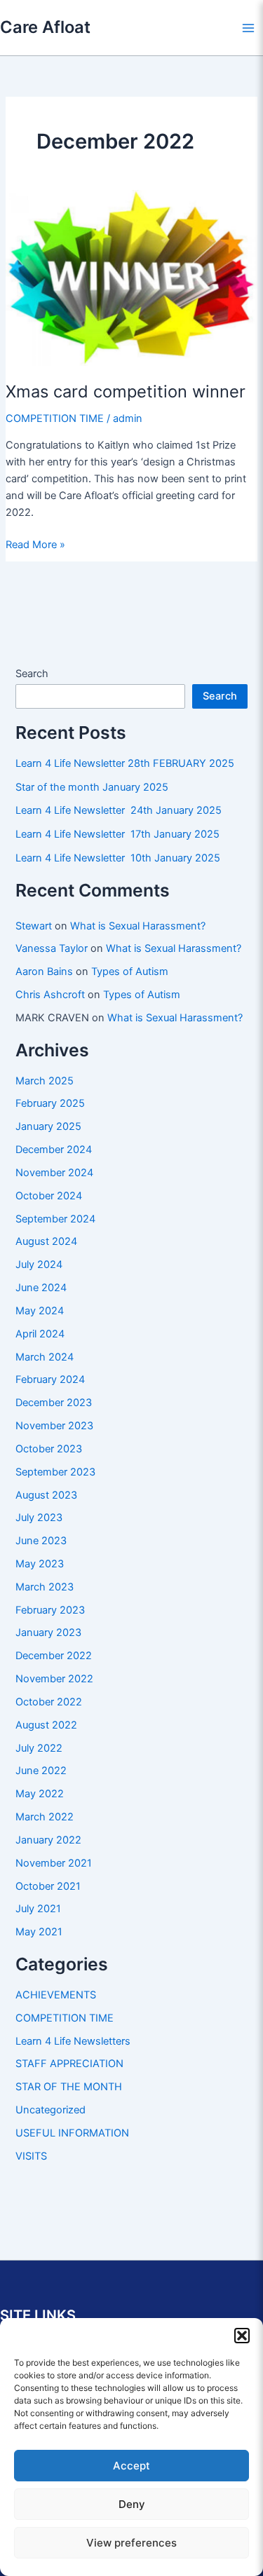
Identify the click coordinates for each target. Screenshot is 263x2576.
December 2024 (54, 1150)
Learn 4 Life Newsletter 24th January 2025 (119, 810)
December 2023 (54, 1403)
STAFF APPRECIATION (69, 2064)
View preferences (131, 2543)
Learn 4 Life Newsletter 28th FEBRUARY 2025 (125, 763)
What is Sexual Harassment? (138, 926)
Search (32, 674)
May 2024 (40, 1311)
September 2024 (55, 1219)
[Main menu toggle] (248, 28)
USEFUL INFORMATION (72, 2133)
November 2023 (54, 1426)
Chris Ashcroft (50, 995)
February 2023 (50, 1610)
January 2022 (48, 1840)
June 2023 (41, 1541)
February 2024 (50, 1379)
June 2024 (41, 1288)
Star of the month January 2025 (92, 787)
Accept (131, 2466)
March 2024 (45, 1357)
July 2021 (38, 1909)
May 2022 (40, 1794)
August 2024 (46, 1241)
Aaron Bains (44, 972)
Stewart (34, 926)
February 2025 (50, 1103)
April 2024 (40, 1334)
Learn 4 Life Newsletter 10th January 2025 (118, 858)
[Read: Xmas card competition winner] (131, 278)
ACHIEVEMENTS (56, 1995)
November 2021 (54, 1863)
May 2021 (39, 1932)
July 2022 (39, 1748)
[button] (242, 2336)
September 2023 (55, 1472)
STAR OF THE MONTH (69, 2087)
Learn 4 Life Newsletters (73, 2041)
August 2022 (46, 1725)
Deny (132, 2504)
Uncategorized (50, 2110)
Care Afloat (45, 27)
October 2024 (49, 1196)
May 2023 (40, 1564)
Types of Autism (130, 972)
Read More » (35, 545)
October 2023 (49, 1449)
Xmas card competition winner (126, 391)
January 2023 (48, 1633)
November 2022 (54, 1679)
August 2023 (46, 1495)
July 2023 (39, 1518)
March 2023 (45, 1587)
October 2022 (49, 1702)
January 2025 (48, 1126)
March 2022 (45, 1817)
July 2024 (39, 1265)
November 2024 (54, 1173)
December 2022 (54, 1656)
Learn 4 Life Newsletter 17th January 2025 (117, 834)
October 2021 (48, 1886)
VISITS (31, 2156)
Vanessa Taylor (52, 948)
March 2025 (45, 1081)
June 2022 (41, 1771)
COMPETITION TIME (55, 418)
